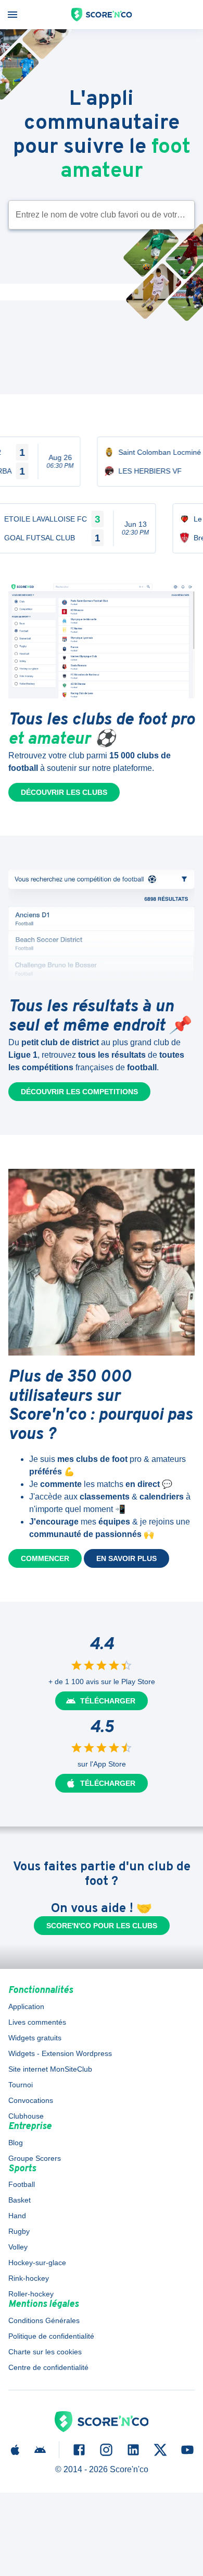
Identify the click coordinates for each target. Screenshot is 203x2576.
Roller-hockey (31, 2294)
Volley (18, 2247)
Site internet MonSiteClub (50, 2069)
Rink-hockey (29, 2278)
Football (22, 2184)
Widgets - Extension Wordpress (60, 2053)
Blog (16, 2143)
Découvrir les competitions (79, 1092)
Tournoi (21, 2085)
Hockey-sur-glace (37, 2263)
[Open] (190, 215)
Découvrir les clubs (64, 792)
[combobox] (94, 215)
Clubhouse (26, 2116)
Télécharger (108, 1701)
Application (26, 2006)
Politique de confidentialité (51, 2336)
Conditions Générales (44, 2320)
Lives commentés (37, 2022)
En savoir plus (126, 1558)
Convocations (31, 2100)
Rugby (19, 2231)
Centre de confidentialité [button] (48, 2367)
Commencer (45, 1558)
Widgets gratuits (35, 2038)
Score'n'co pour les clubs (102, 1926)
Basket (20, 2200)
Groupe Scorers (35, 2158)
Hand (17, 2216)
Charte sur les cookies (45, 2352)
